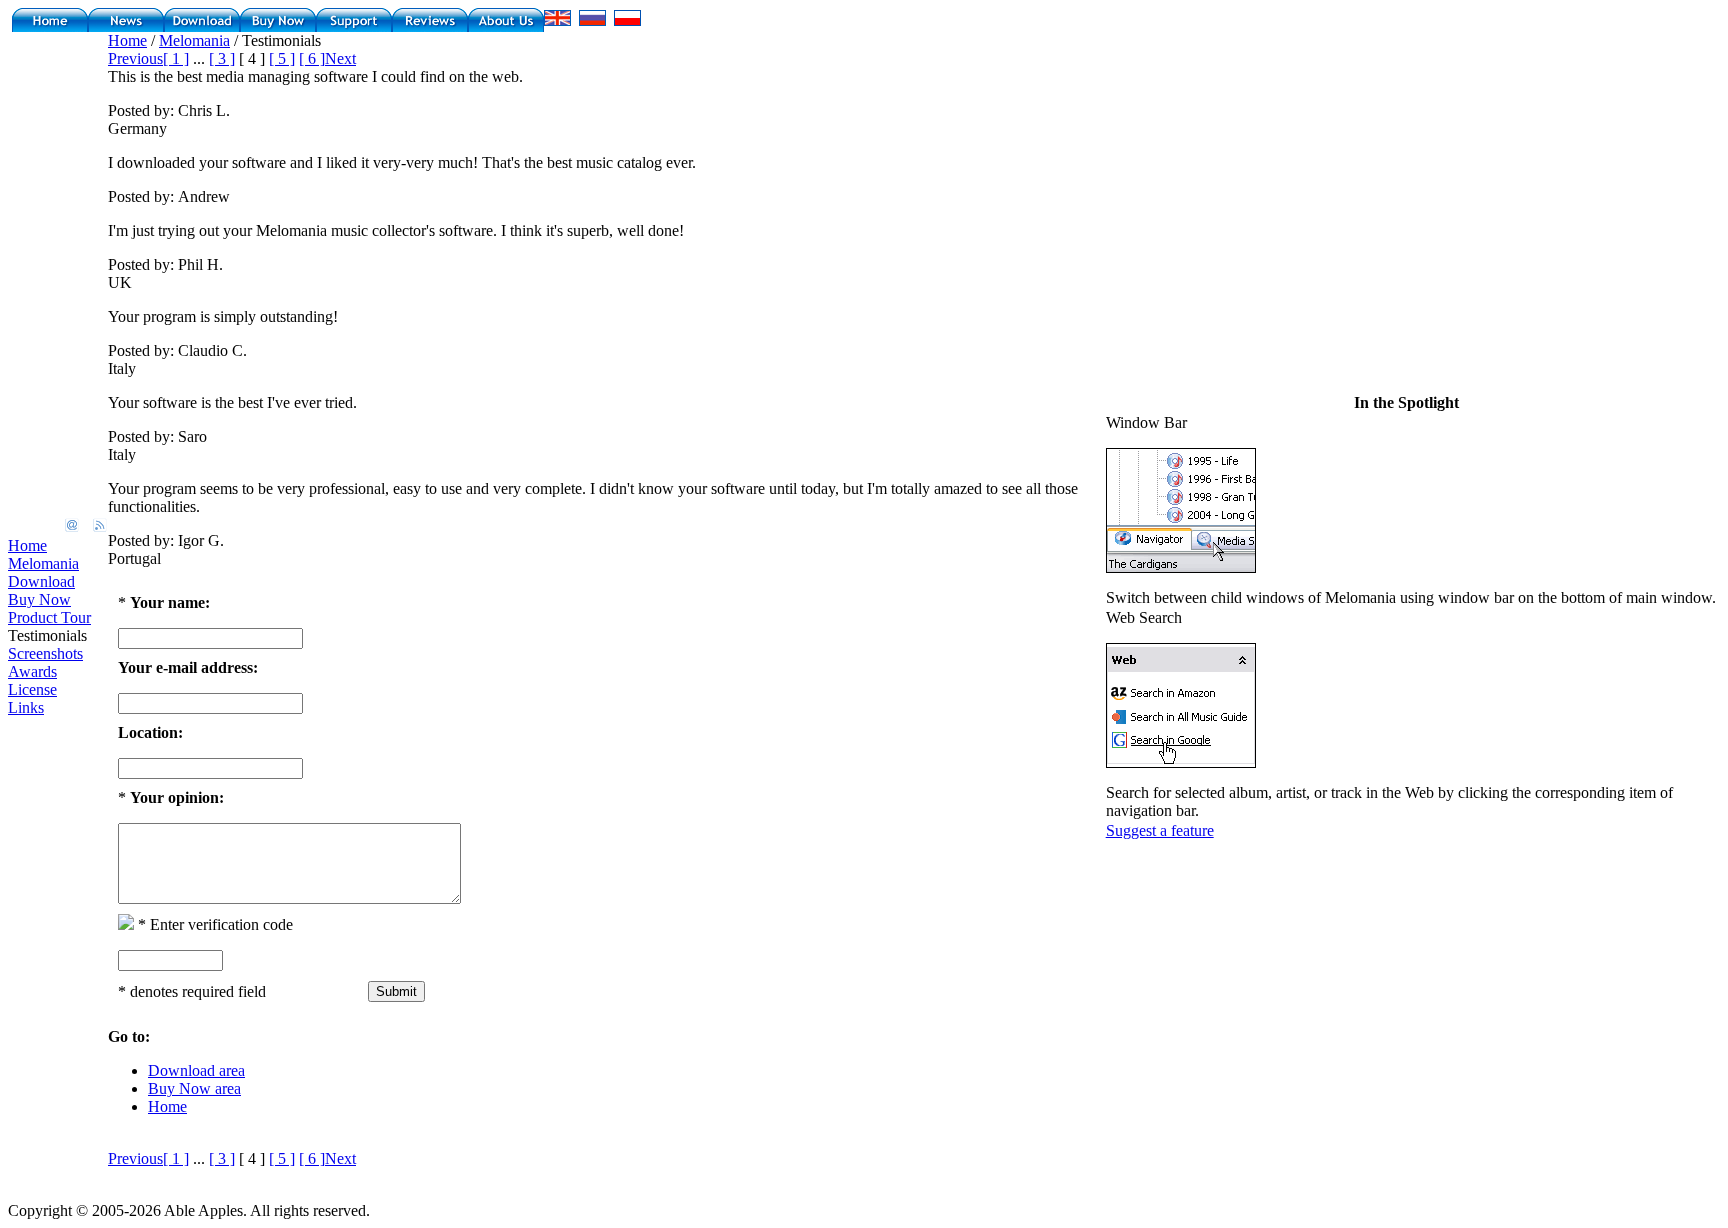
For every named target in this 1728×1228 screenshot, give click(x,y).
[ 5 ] (282, 58)
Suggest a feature (1160, 830)
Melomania (43, 563)
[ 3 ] (222, 58)
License (32, 689)
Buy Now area (194, 1088)
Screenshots (45, 653)
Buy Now (39, 599)
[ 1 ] (176, 58)
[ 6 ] (312, 58)
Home (27, 545)
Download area (196, 1070)
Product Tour (49, 617)
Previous (135, 58)
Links (26, 707)
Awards (32, 671)
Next (340, 58)
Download (41, 581)
